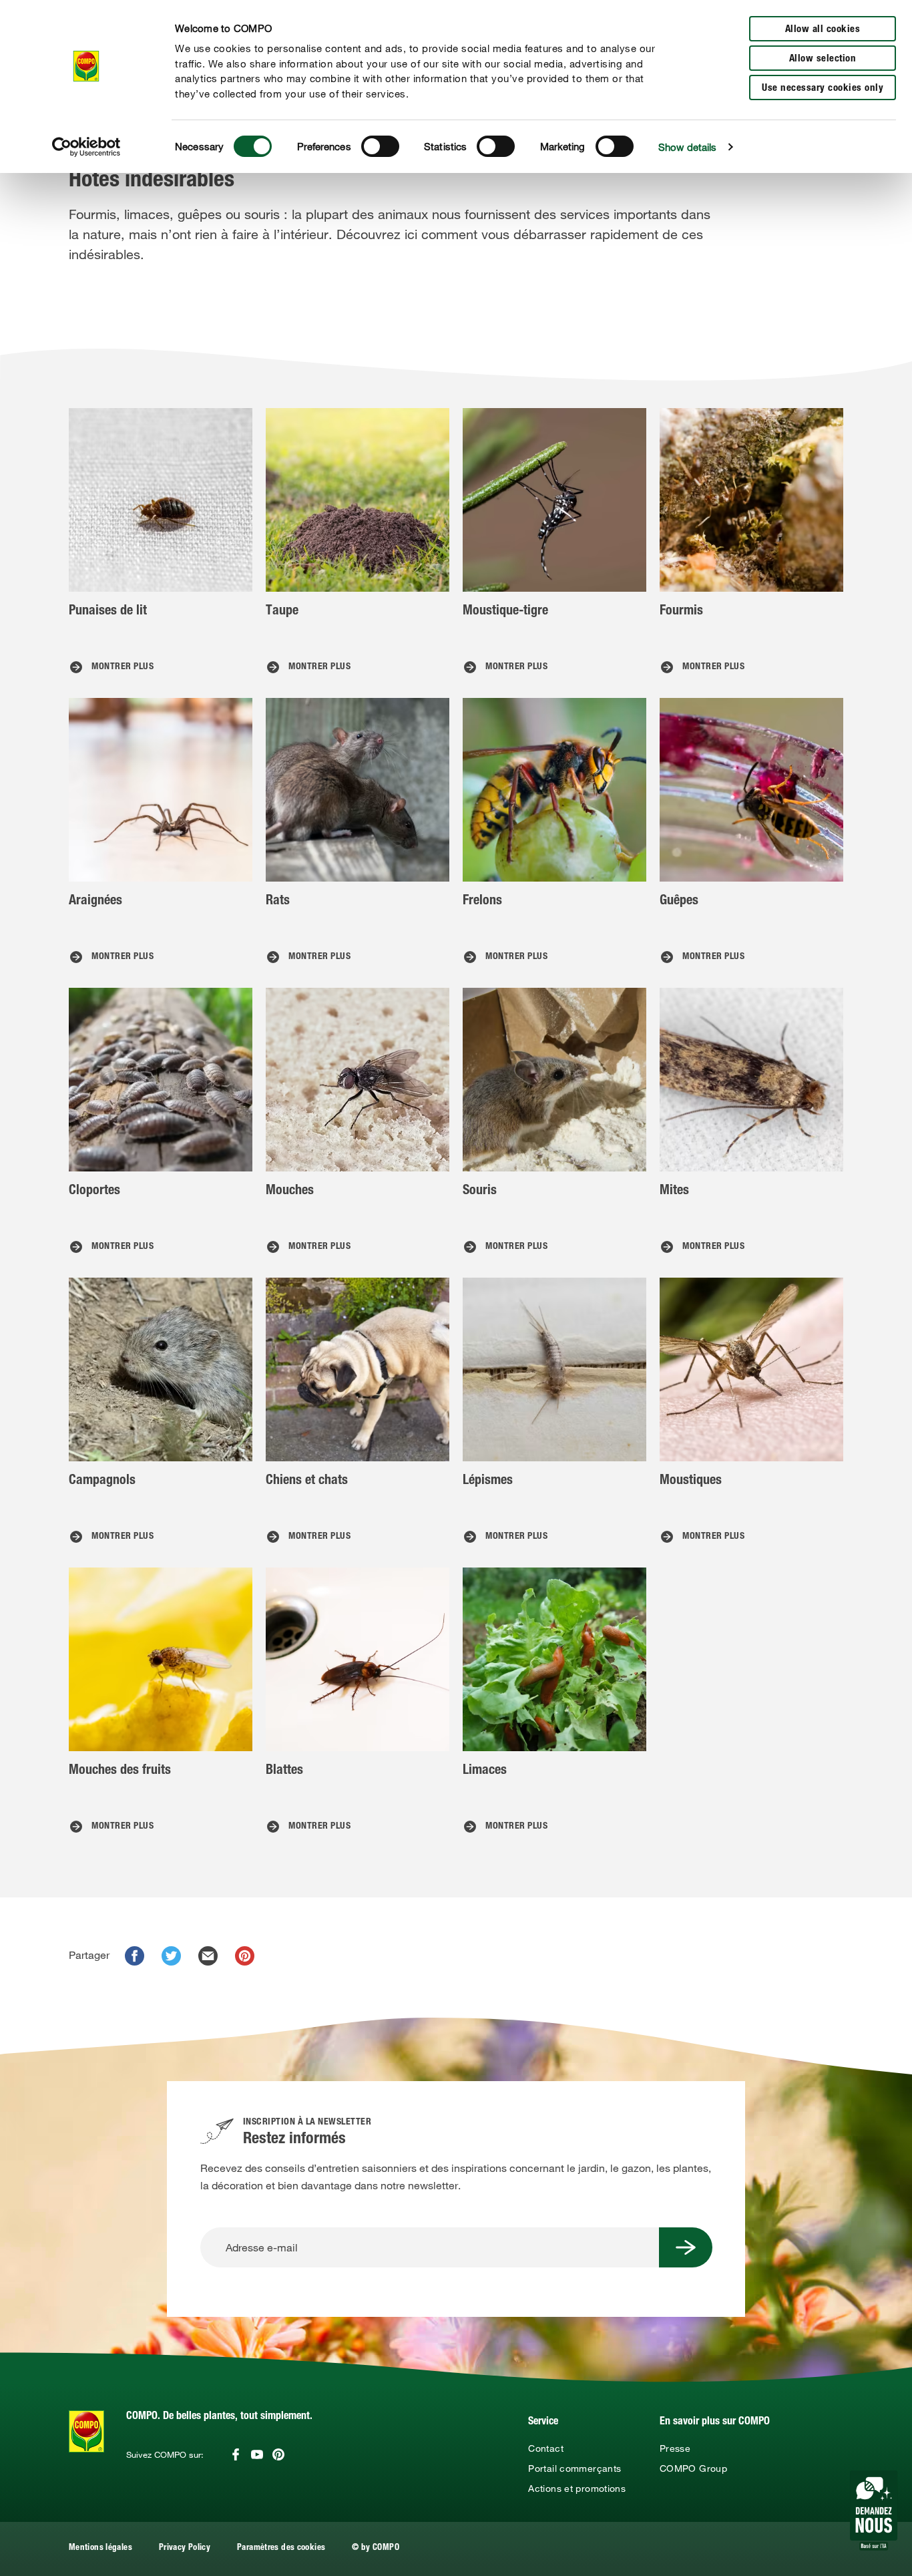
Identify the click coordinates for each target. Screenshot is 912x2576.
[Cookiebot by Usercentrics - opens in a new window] (86, 147)
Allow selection (823, 59)
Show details (687, 147)
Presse (675, 2448)
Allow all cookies (823, 30)
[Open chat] (874, 2511)
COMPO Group (693, 2468)
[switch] (380, 146)
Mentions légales (100, 2548)
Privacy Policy (185, 2548)
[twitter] (171, 1956)
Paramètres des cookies (281, 2548)
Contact (546, 2448)
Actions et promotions (577, 2489)
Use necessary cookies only (823, 88)
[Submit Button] (686, 2247)
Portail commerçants (575, 2468)
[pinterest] (245, 1956)
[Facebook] (236, 2454)
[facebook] (135, 1956)
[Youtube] (257, 2454)
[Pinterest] (278, 2454)
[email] (208, 1956)
